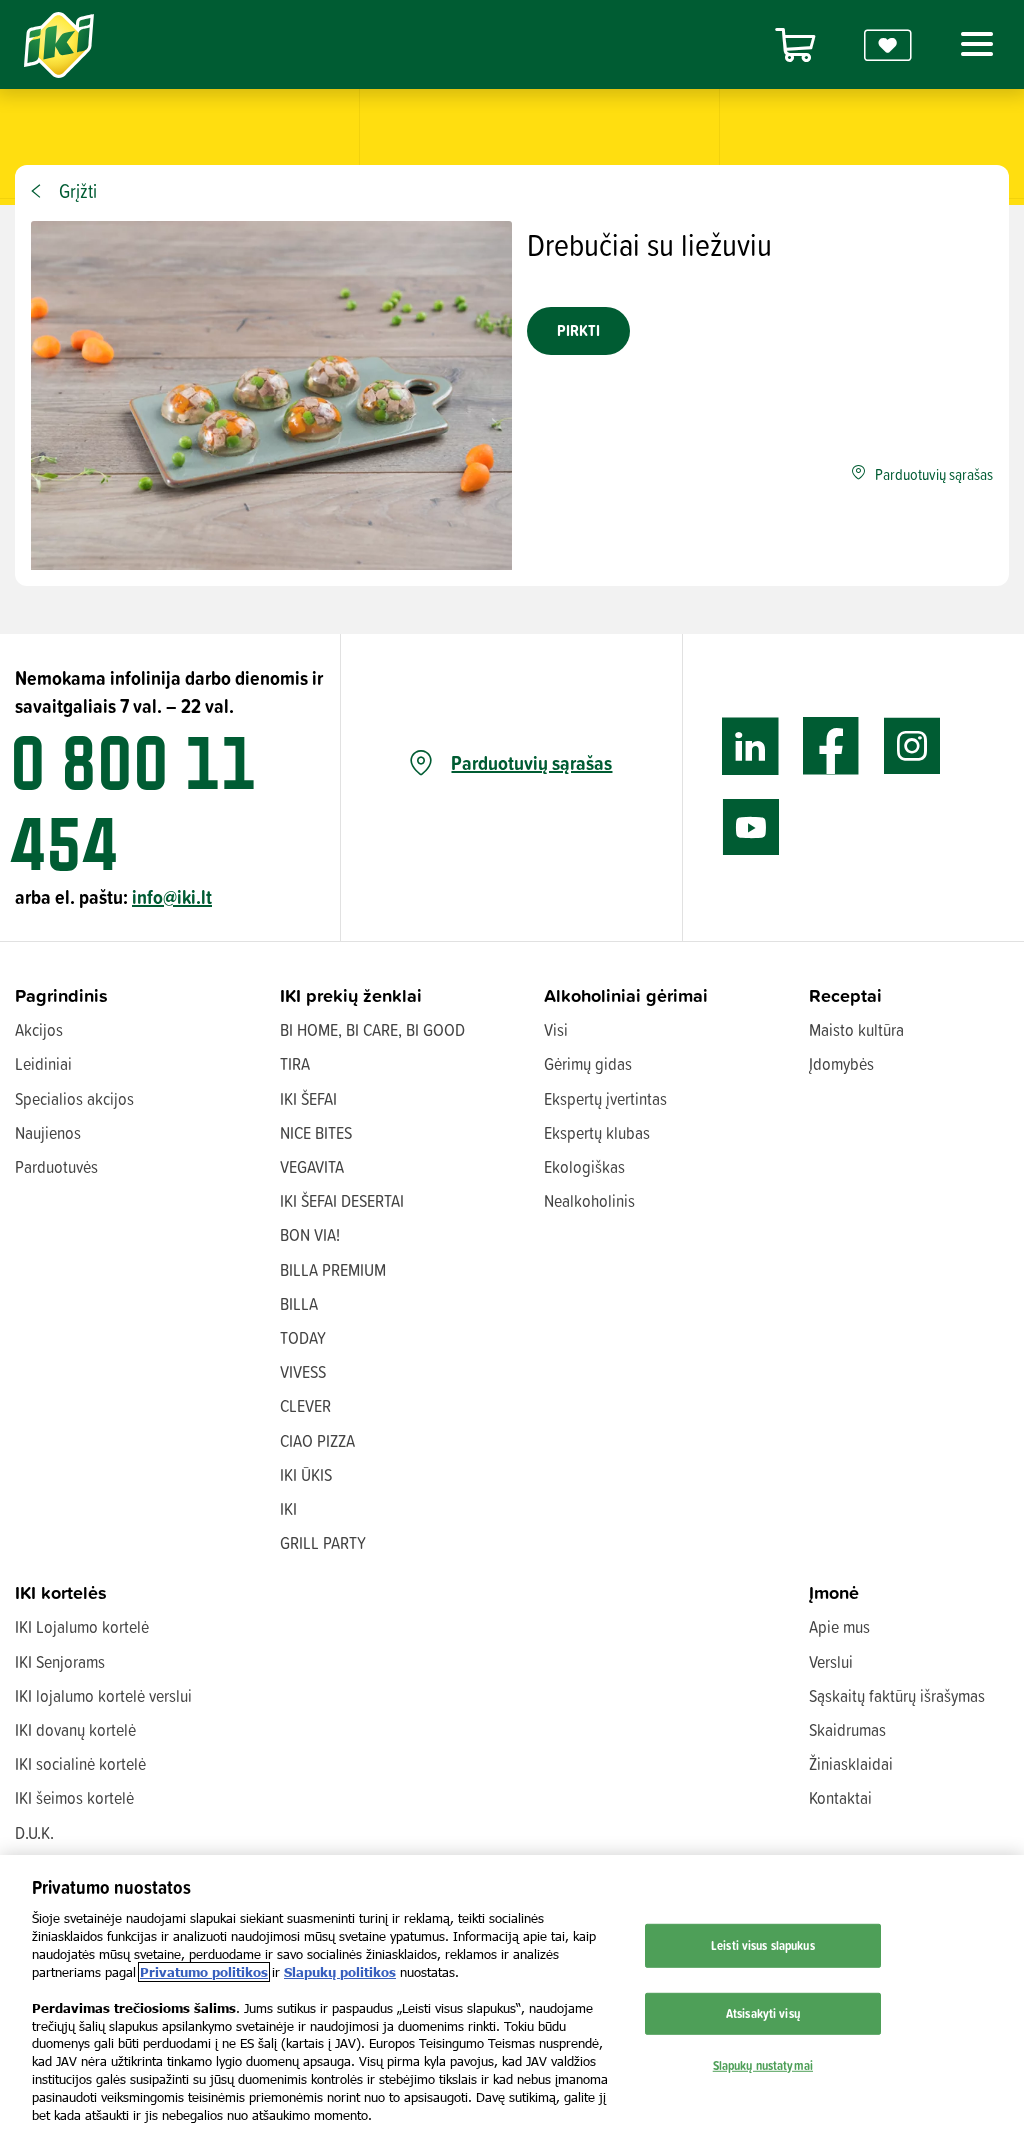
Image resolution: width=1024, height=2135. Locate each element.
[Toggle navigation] (973, 44)
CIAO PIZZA (317, 1440)
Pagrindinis (61, 995)
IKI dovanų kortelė (75, 1729)
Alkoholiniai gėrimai (626, 995)
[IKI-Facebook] (831, 746)
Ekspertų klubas (597, 1132)
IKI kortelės (61, 1592)
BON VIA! (310, 1234)
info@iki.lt (172, 896)
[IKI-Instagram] (912, 746)
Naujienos (48, 1132)
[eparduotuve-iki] (795, 44)
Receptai (845, 995)
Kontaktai (840, 1797)
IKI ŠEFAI (308, 1098)
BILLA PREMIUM (333, 1269)
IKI (288, 1508)
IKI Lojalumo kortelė (82, 1626)
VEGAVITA (312, 1166)
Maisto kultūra (856, 1029)
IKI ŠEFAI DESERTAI (342, 1200)
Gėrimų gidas (588, 1063)
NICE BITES (316, 1132)
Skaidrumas (847, 1729)
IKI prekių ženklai (351, 995)
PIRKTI (578, 330)
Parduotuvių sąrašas (531, 763)
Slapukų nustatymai (763, 2064)
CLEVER (305, 1405)
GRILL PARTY (323, 1542)
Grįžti (78, 191)
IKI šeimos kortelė (74, 1797)
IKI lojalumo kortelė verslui (103, 1695)
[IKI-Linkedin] (750, 746)
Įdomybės (841, 1063)
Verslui (831, 1661)
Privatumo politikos (204, 1972)
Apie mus (839, 1626)
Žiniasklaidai (851, 1763)
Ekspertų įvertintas (605, 1098)
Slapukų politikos (340, 1972)
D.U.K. (34, 1832)
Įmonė (834, 1592)
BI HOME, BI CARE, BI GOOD (372, 1029)
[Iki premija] (888, 44)
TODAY (303, 1337)
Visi (556, 1029)
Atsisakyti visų (763, 2013)
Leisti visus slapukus (763, 1945)
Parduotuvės (56, 1166)
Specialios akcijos (74, 1098)
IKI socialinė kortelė (80, 1763)
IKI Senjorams (60, 1661)
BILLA (299, 1303)
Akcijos (39, 1029)
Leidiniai (43, 1063)
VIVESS (303, 1371)
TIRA (295, 1063)
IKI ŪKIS (306, 1474)
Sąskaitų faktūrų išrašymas (897, 1695)
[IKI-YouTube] (750, 827)
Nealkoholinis (589, 1200)
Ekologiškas (584, 1166)
